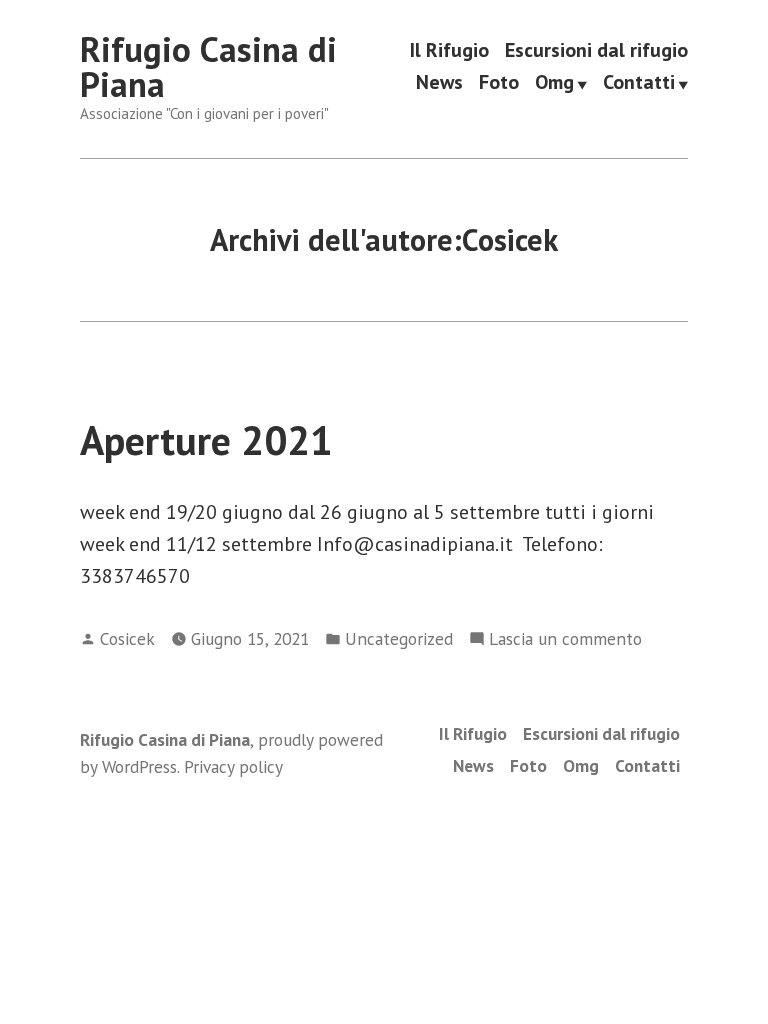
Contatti (639, 83)
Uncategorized (399, 638)
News (439, 83)
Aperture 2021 (206, 440)
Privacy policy (233, 766)
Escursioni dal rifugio (596, 50)
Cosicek (127, 638)
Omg (554, 83)
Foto (499, 83)
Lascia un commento (565, 639)
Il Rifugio (449, 50)
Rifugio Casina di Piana (208, 66)
